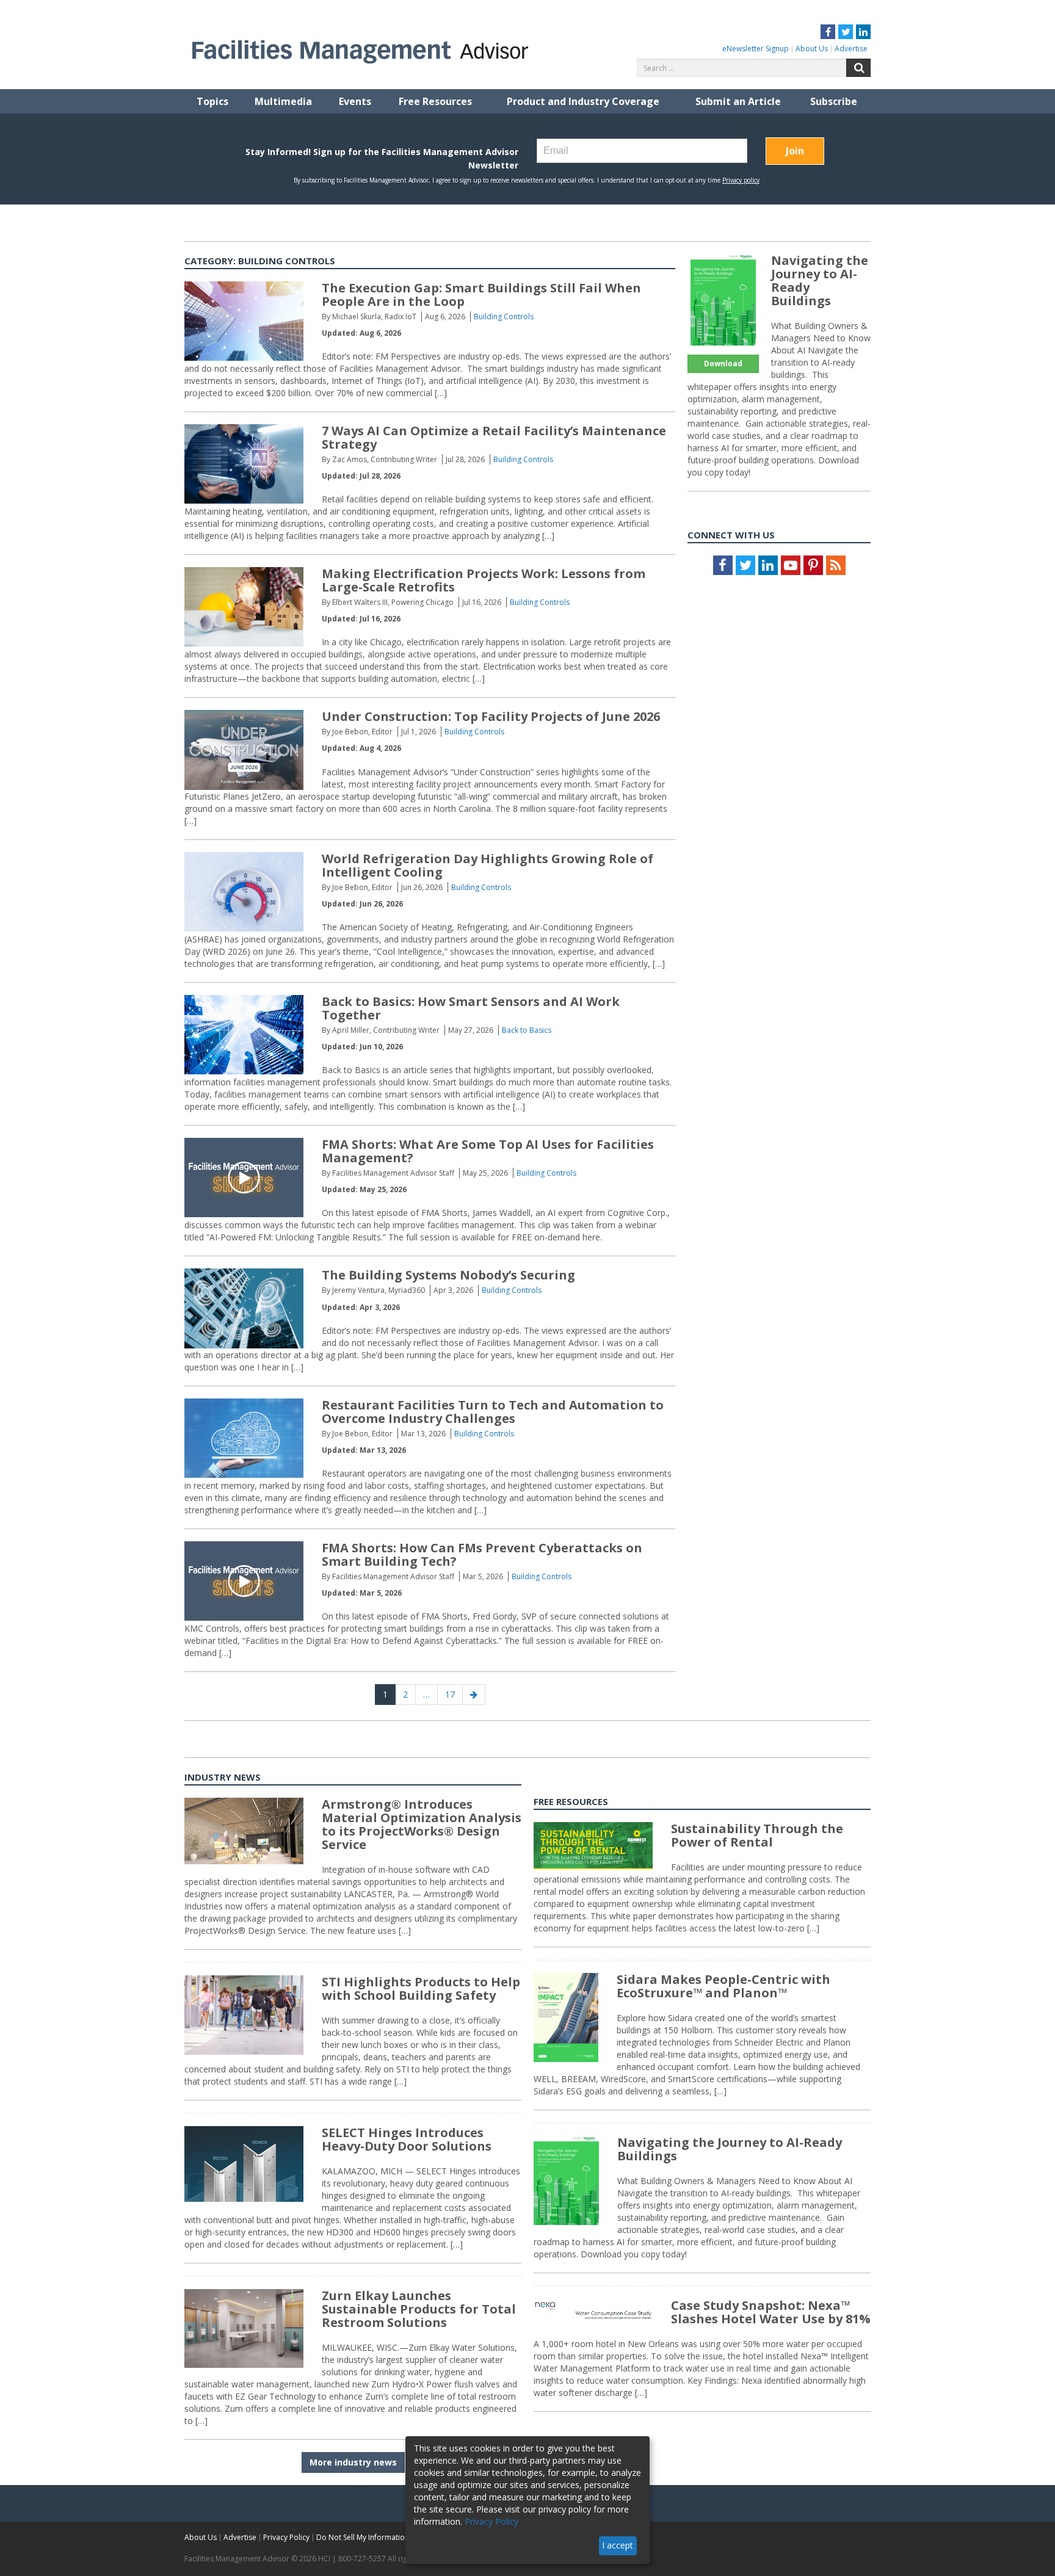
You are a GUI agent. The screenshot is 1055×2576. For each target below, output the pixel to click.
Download (723, 364)
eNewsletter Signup (756, 49)
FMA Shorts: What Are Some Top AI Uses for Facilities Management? (488, 1151)
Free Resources (435, 101)
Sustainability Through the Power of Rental (757, 1835)
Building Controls (504, 317)
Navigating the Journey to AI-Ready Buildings (820, 280)
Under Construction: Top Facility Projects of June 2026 (491, 716)
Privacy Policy (286, 2537)
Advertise (851, 49)
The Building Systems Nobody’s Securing (448, 1275)
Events (355, 101)
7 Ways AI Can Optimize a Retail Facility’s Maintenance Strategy (494, 437)
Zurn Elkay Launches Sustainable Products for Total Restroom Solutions (419, 2309)
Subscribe (834, 101)
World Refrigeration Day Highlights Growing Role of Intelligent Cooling (488, 865)
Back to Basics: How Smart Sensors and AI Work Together (471, 1008)
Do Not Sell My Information (363, 2537)
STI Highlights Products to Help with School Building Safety (421, 1988)
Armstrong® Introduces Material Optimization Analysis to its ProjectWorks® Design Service (422, 1824)
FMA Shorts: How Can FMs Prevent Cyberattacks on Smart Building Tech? (482, 1554)
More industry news (353, 2462)
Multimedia (283, 101)
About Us (812, 49)
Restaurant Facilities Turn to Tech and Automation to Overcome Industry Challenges (493, 1412)
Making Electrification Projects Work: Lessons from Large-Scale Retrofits (484, 580)
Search (858, 68)
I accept (618, 2545)
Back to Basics (527, 1030)
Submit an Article (738, 101)
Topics (212, 101)
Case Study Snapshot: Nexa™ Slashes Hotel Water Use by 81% (771, 2312)
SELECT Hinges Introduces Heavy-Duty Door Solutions (407, 2139)
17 (454, 1694)
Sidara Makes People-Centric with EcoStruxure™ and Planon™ (723, 1986)
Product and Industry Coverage (583, 101)
